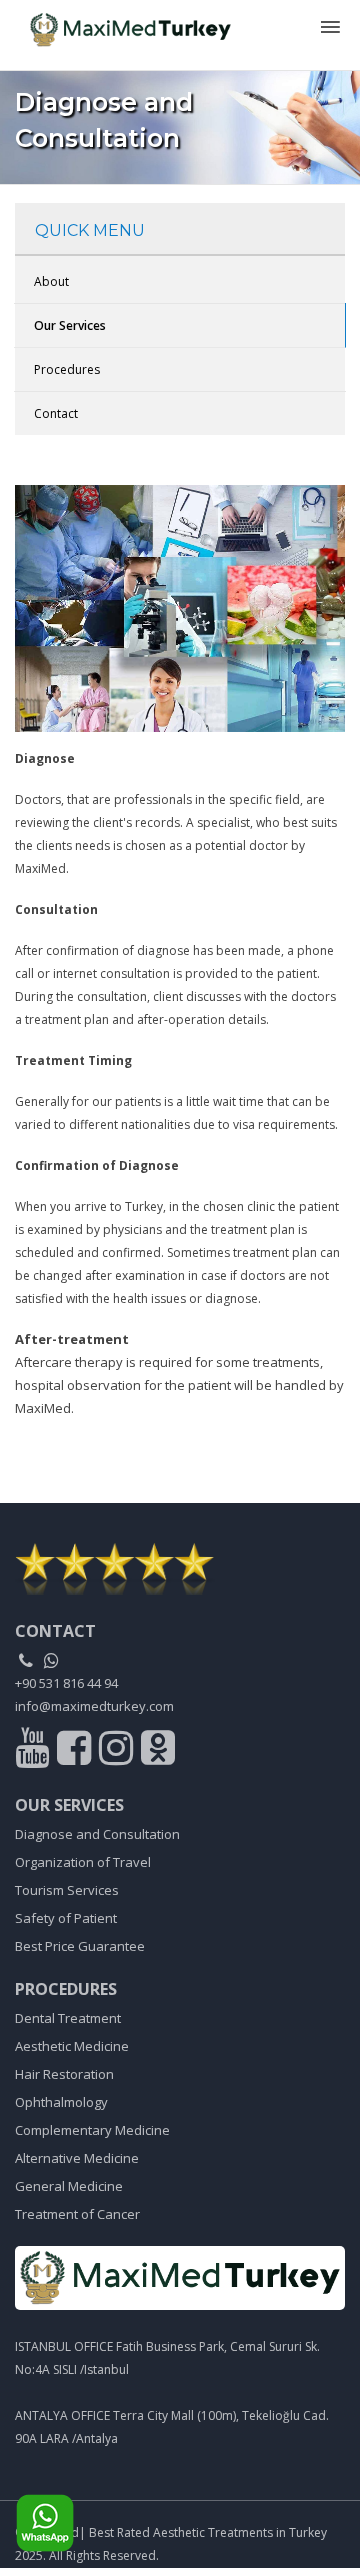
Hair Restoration (64, 2074)
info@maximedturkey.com (94, 1706)
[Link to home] (180, 2278)
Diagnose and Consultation (97, 1834)
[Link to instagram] (118, 1752)
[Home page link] (123, 23)
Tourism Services (67, 1890)
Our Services (70, 325)
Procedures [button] (67, 369)
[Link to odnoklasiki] (158, 1752)
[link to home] (180, 1568)
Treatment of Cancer (77, 2214)
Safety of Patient (66, 1918)
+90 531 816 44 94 (66, 1683)
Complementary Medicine (92, 2130)
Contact (56, 413)
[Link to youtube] (34, 1752)
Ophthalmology (61, 2102)
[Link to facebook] (76, 1752)
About (51, 281)
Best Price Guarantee (80, 1946)
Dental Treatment (68, 2018)
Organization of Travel (83, 1862)
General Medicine (69, 2186)
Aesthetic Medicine (72, 2046)
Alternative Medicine (77, 2158)
